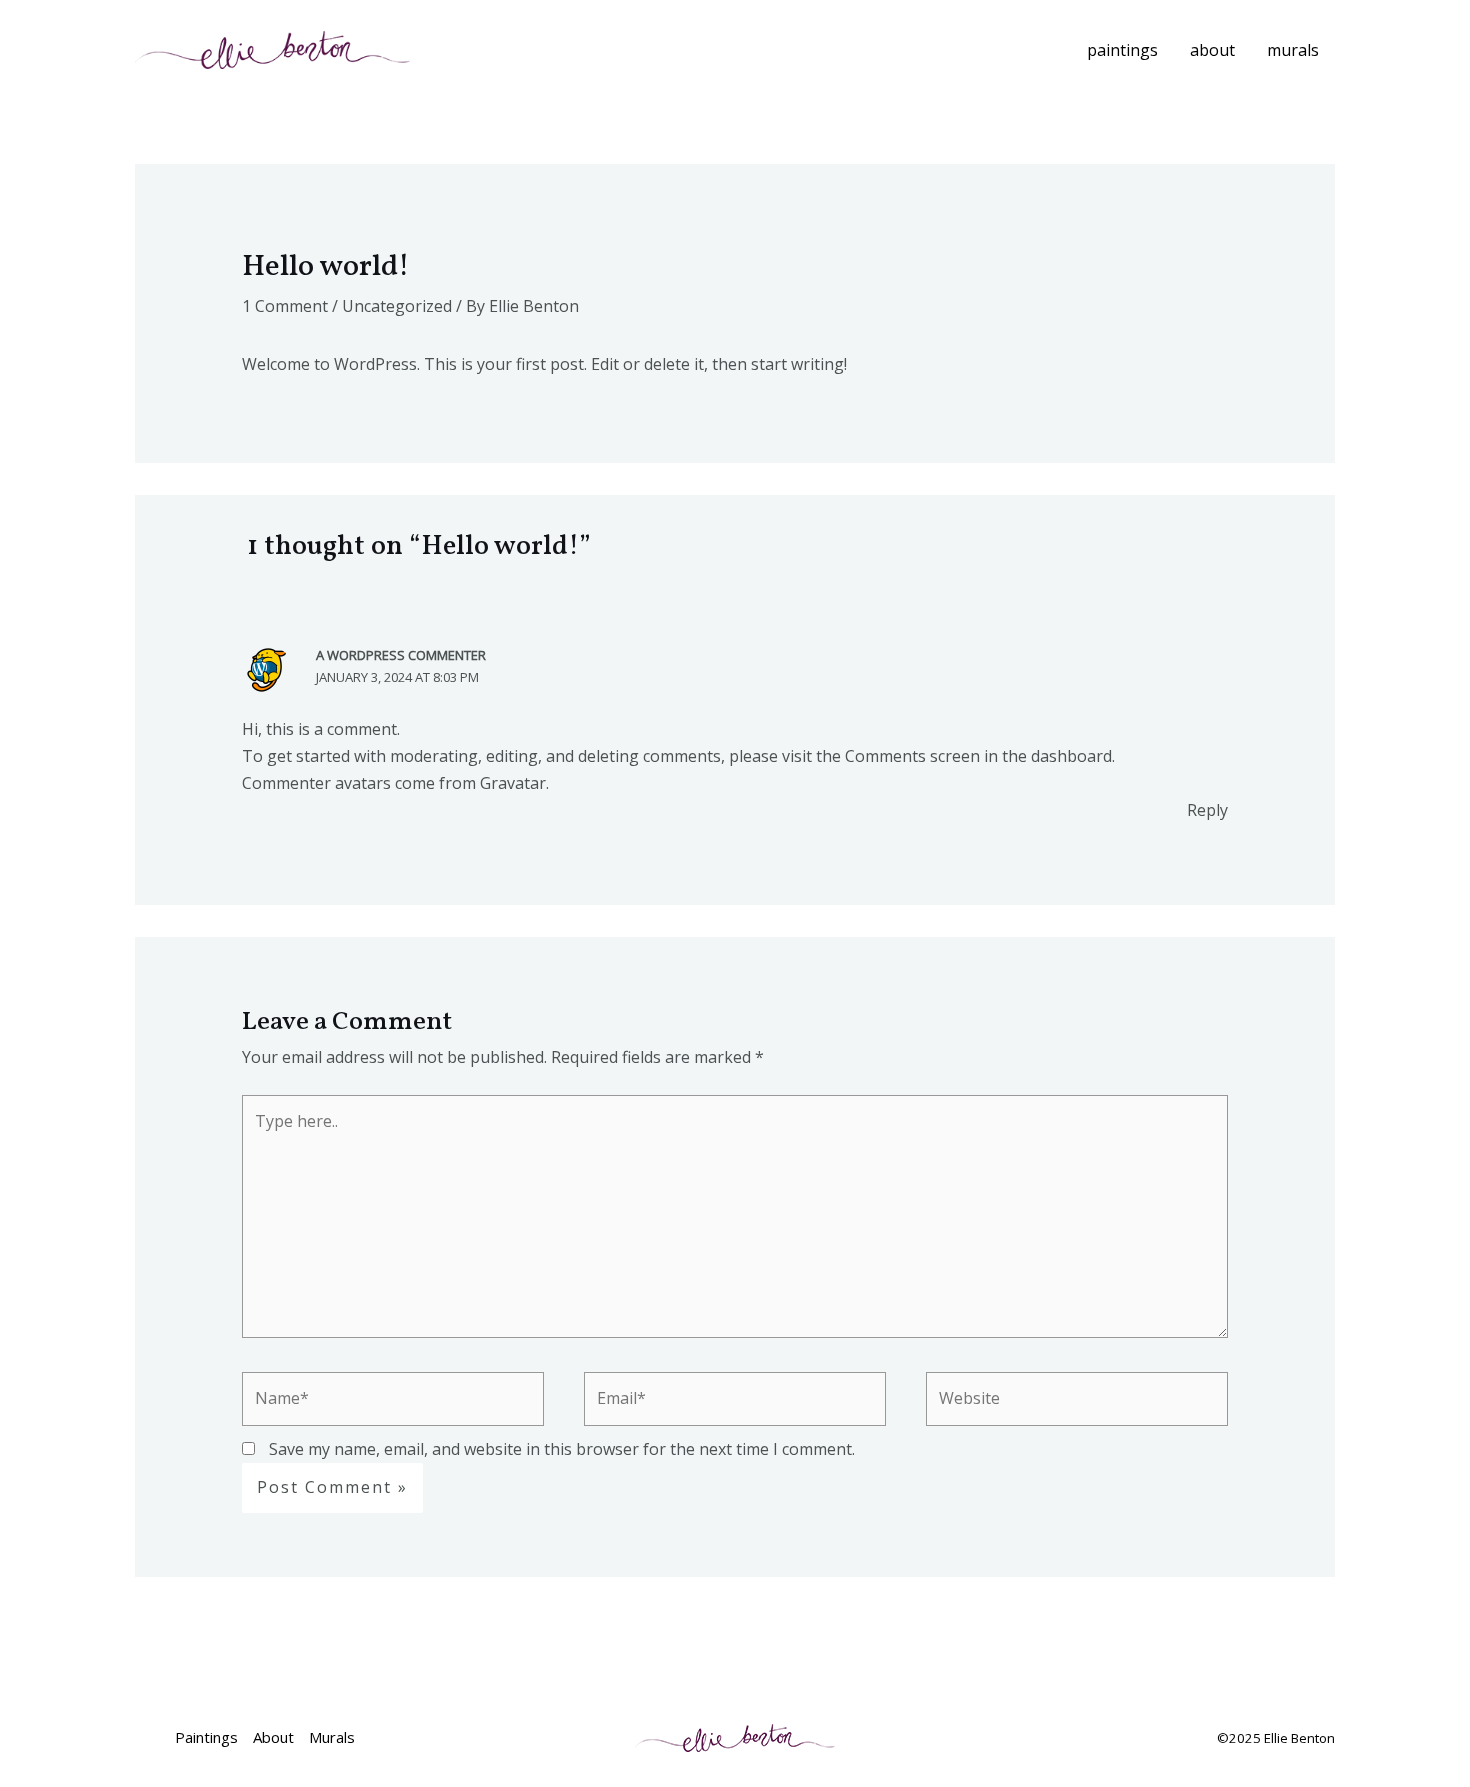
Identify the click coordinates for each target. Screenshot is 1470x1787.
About (1212, 50)
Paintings (1122, 50)
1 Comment (285, 306)
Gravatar (513, 783)
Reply (1207, 810)
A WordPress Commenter (401, 655)
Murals (1293, 50)
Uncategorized (397, 306)
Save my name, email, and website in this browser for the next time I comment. (562, 1449)
